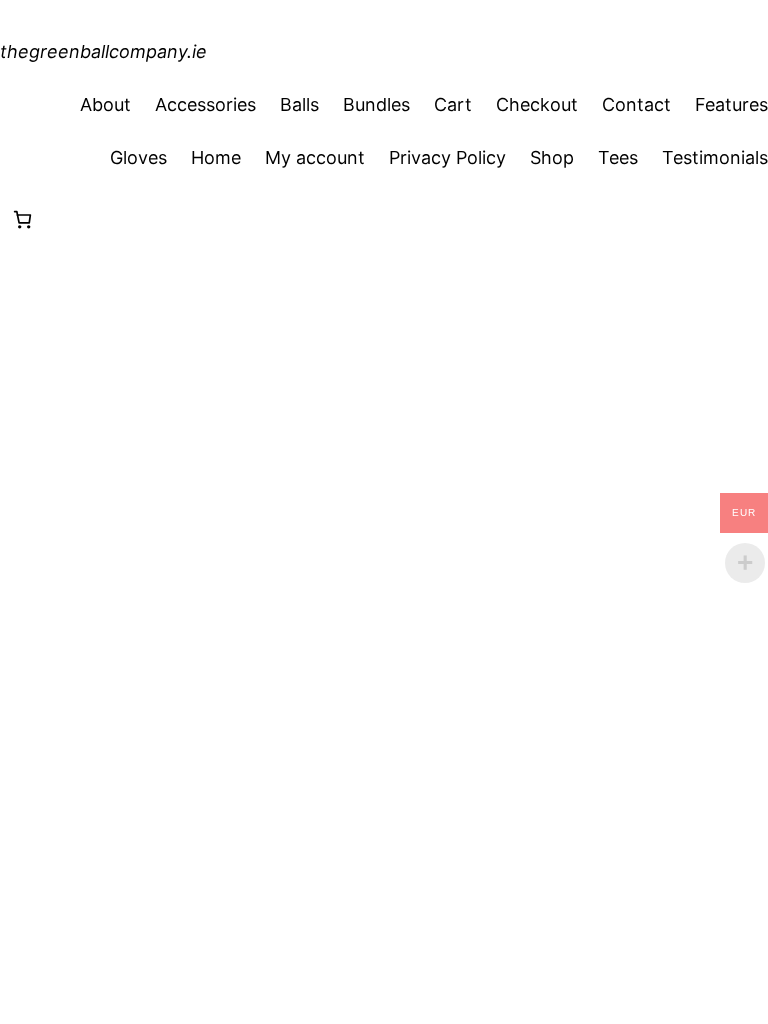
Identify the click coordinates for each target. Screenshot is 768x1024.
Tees (618, 157)
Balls (299, 104)
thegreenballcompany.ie (103, 51)
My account (315, 157)
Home (216, 157)
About (105, 104)
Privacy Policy (447, 157)
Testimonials (715, 157)
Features (731, 104)
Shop (552, 157)
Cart (453, 104)
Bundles (376, 104)
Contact (636, 104)
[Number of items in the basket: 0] (22, 219)
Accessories (205, 104)
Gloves (138, 157)
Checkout (537, 104)
